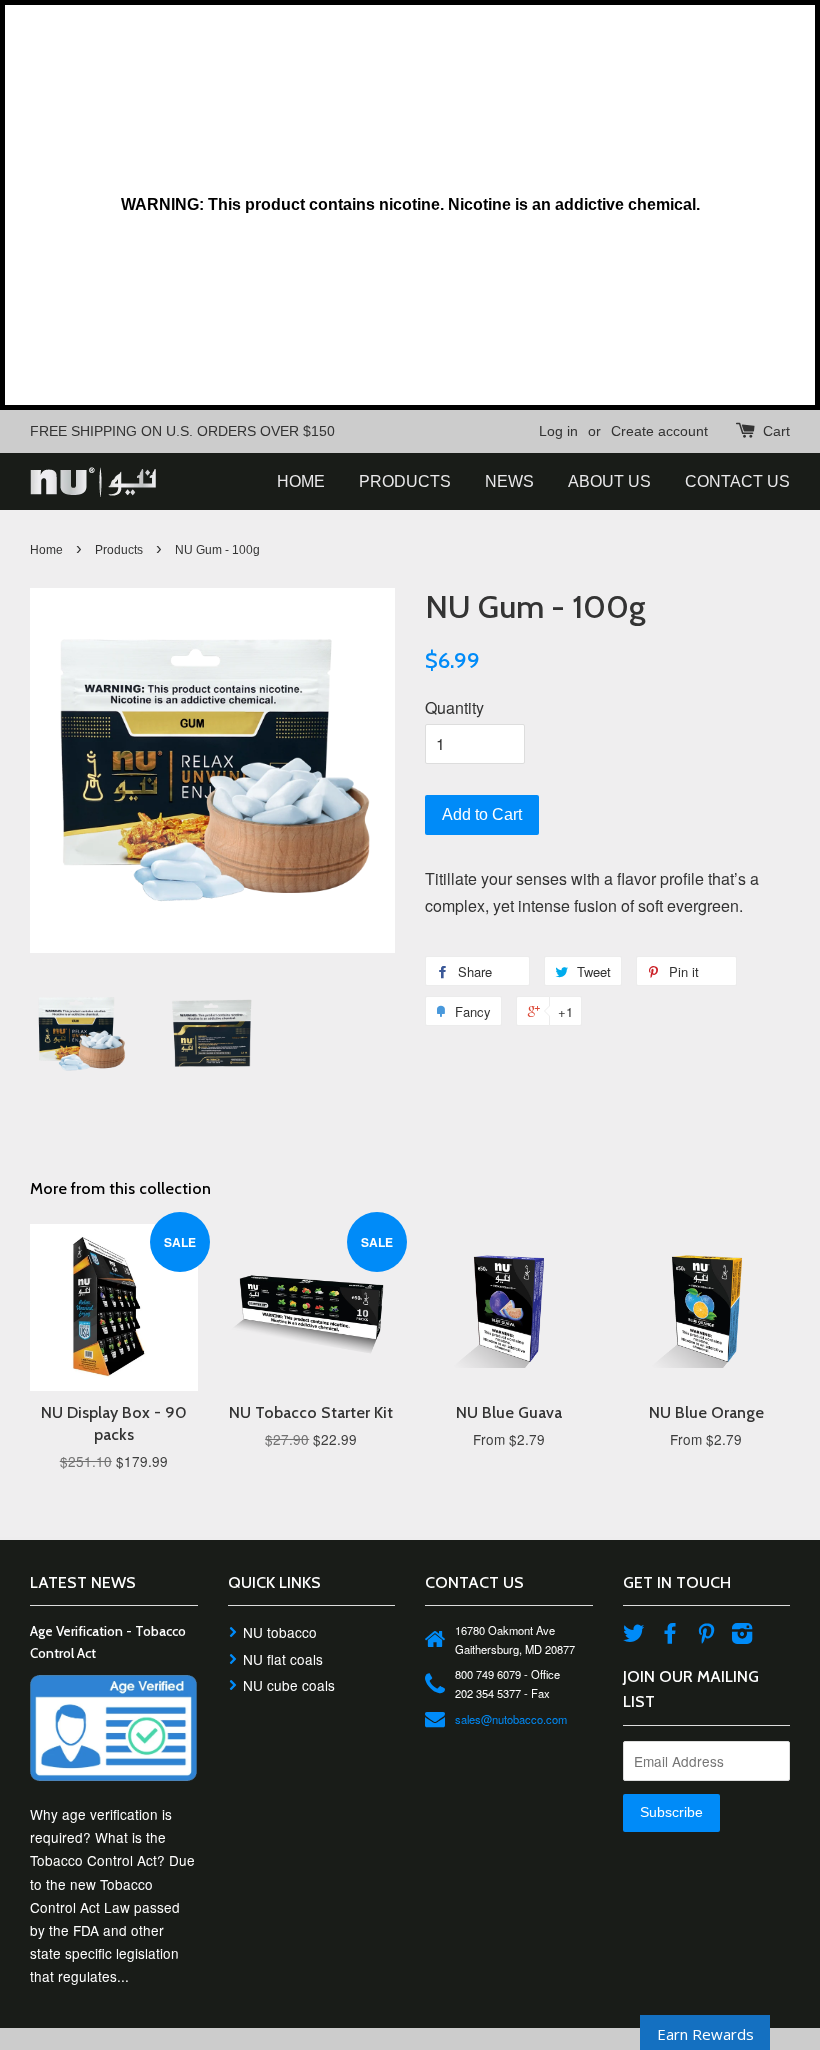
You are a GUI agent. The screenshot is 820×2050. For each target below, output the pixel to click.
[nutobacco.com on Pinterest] (706, 1636)
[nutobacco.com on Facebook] (670, 1636)
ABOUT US (609, 481)
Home (46, 550)
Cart (776, 431)
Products (119, 550)
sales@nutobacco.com (511, 1719)
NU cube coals (289, 1685)
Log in (558, 431)
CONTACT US (737, 481)
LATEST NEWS (83, 1582)
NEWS (509, 481)
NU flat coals (283, 1659)
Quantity (454, 707)
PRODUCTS (405, 481)
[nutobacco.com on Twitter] (634, 1636)
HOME (301, 481)
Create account (659, 431)
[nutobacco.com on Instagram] (742, 1636)
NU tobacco (280, 1632)
